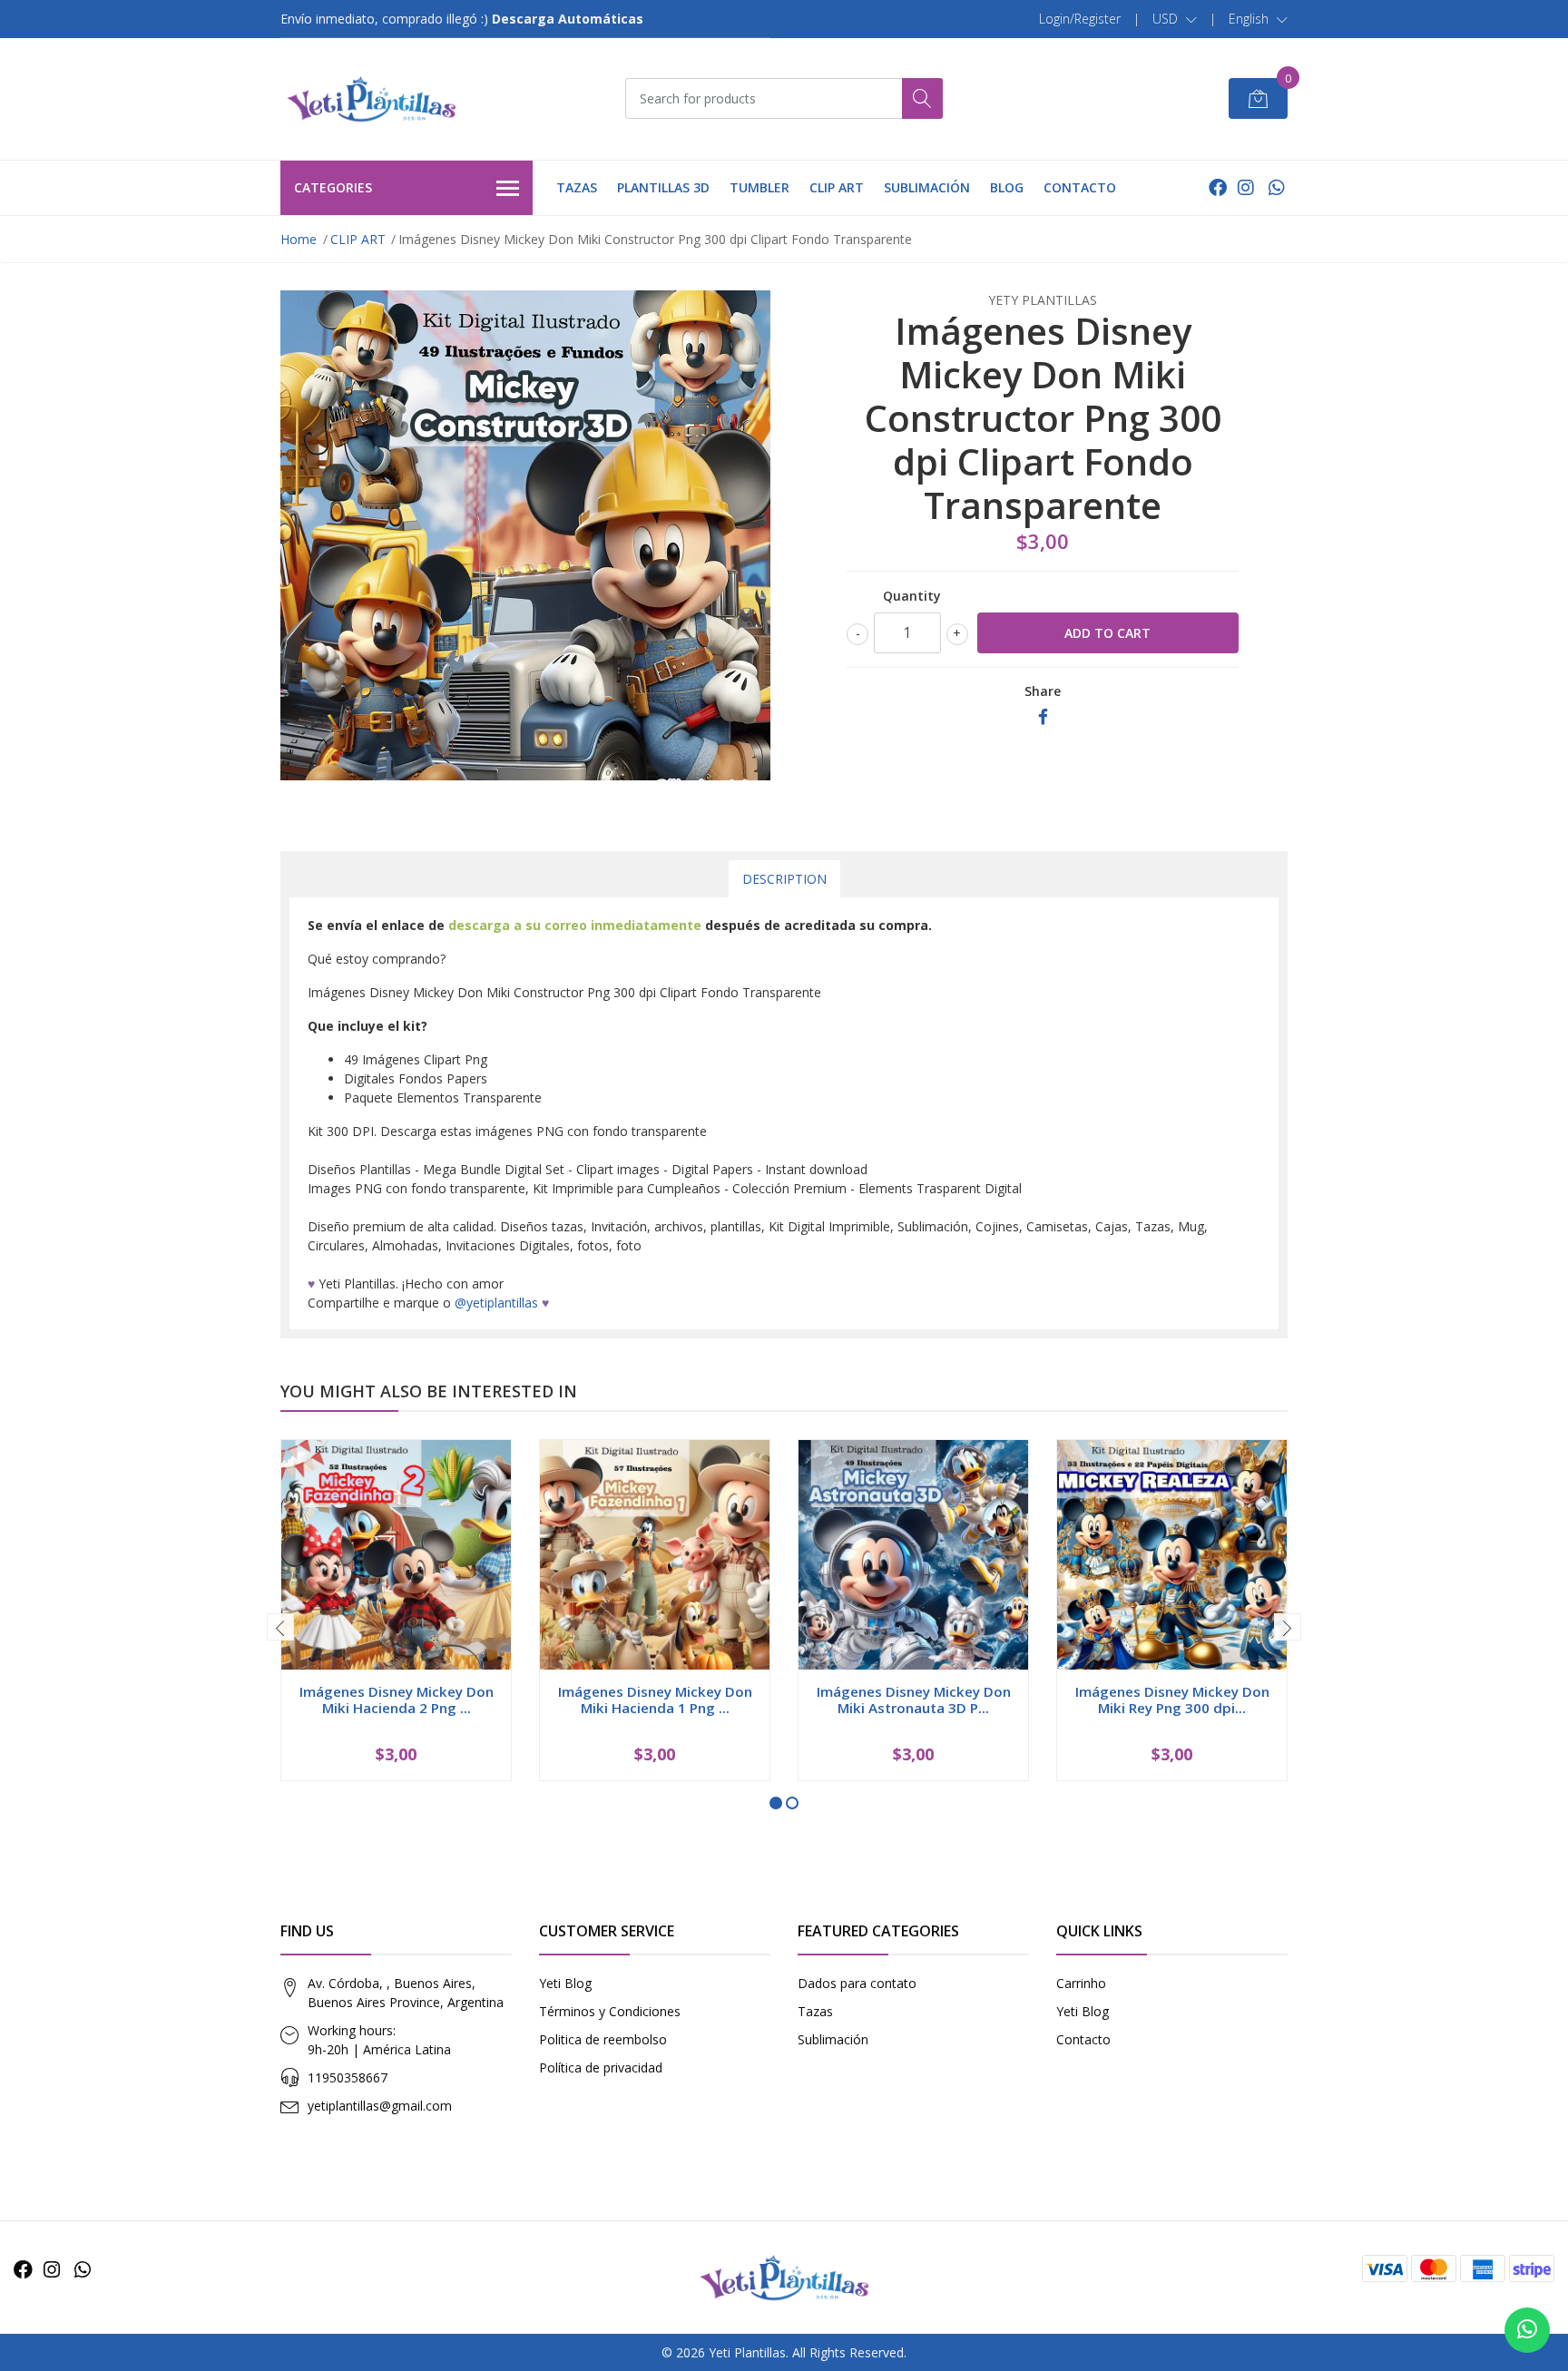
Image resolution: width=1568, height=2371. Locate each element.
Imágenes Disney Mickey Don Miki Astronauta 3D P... (914, 1700)
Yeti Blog (565, 1983)
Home (299, 239)
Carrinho (1081, 1983)
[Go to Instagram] (1246, 187)
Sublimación (833, 2039)
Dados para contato (857, 1983)
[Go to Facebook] (1218, 187)
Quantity (912, 596)
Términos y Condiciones (610, 2011)
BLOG (1007, 187)
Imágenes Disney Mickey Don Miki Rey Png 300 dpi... (1172, 1700)
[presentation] (280, 1627)
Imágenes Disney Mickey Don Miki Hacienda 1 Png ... (655, 1700)
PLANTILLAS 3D (663, 187)
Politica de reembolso (603, 2039)
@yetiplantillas (496, 1303)
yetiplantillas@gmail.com (380, 2106)
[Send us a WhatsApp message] (1527, 2330)
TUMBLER (759, 187)
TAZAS (577, 187)
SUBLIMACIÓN (927, 187)
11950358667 (348, 2077)
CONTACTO (1080, 187)
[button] (1175, 19)
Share (1043, 691)
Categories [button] (333, 187)
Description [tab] (784, 879)
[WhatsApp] (1276, 187)
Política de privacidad (601, 2067)
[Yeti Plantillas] (371, 99)
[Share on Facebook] (1043, 717)
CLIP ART (837, 187)
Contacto (1083, 2039)
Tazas (815, 2011)
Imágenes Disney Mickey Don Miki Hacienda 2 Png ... (397, 1700)
